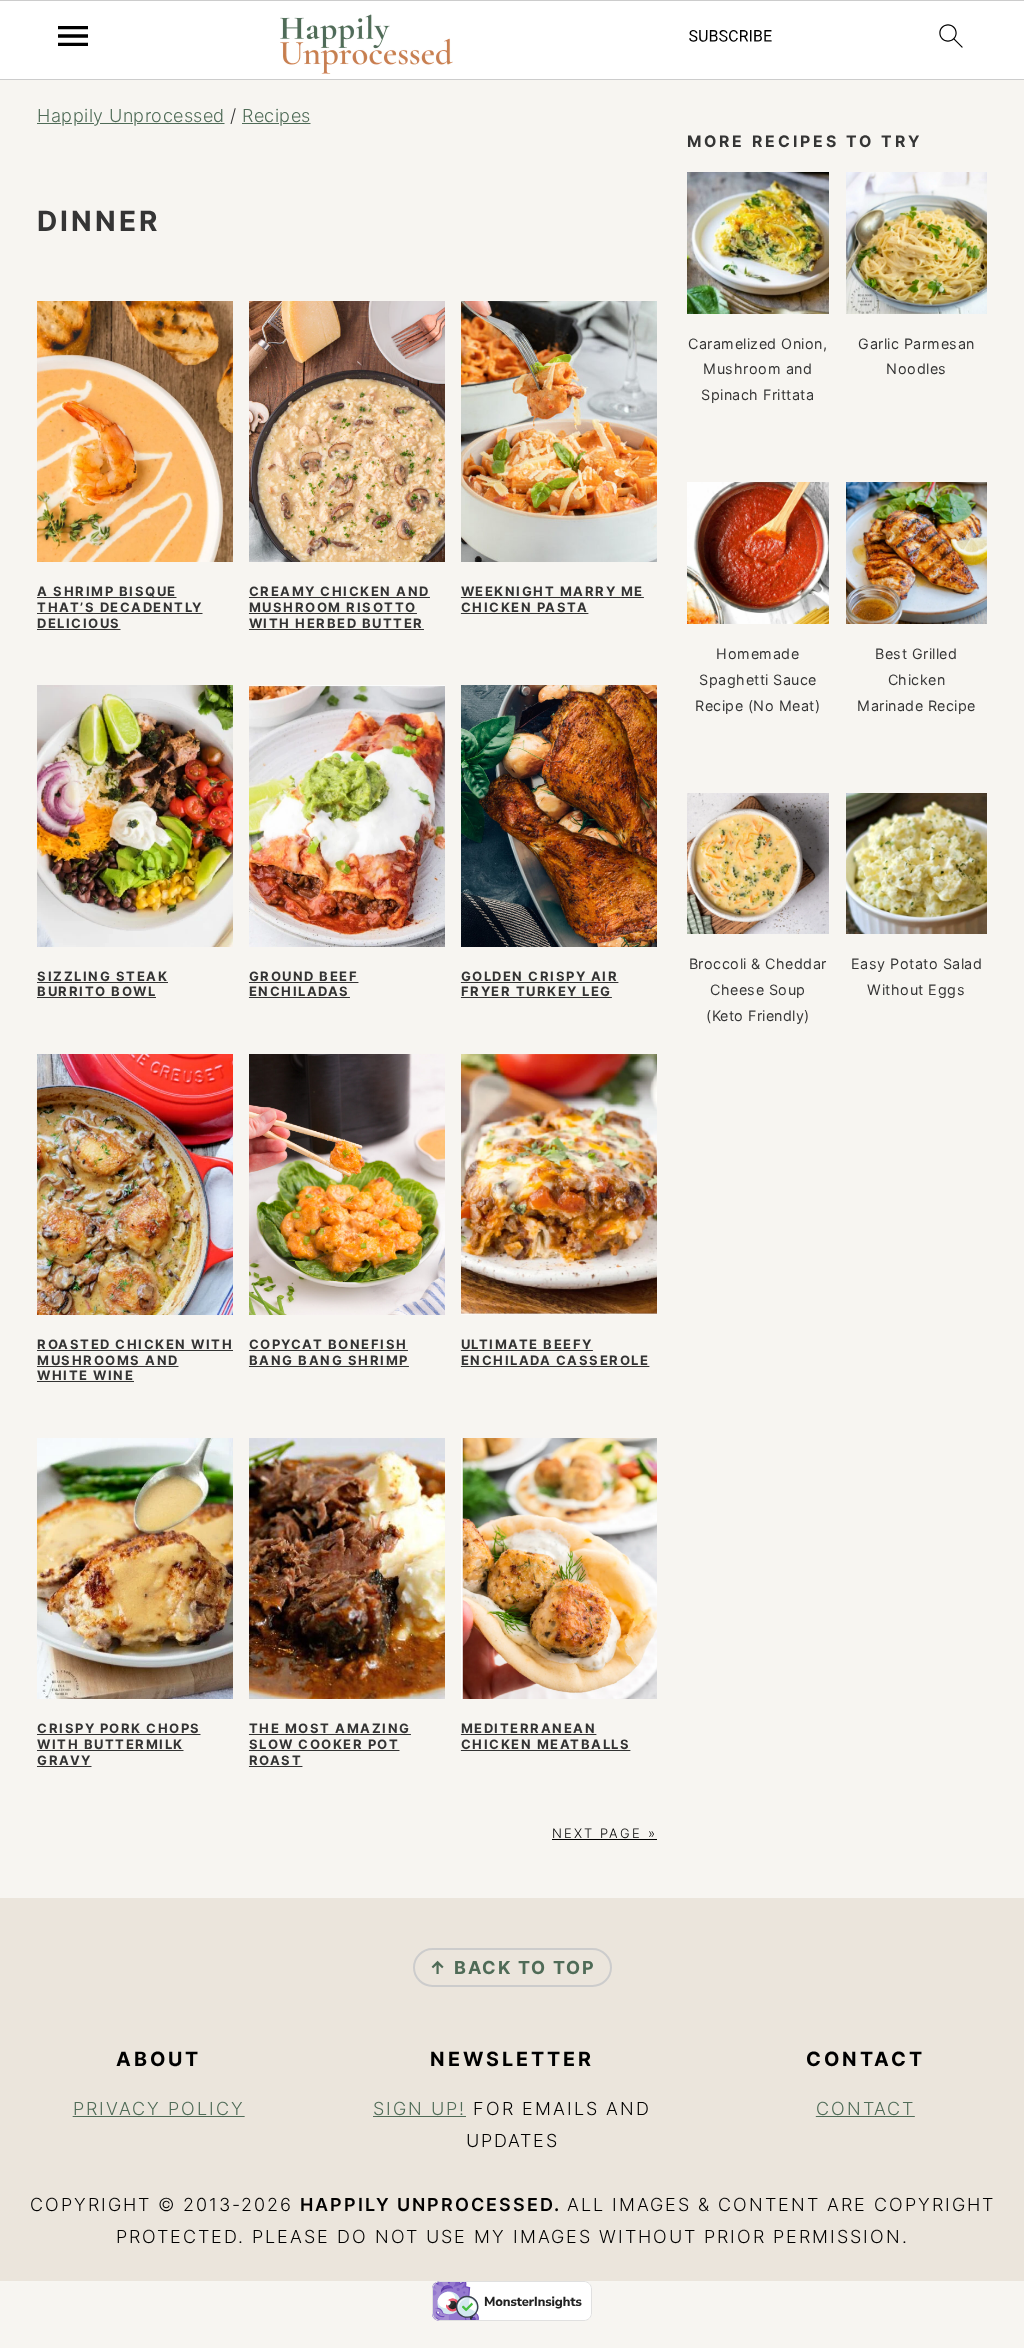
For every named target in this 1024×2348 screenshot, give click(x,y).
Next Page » (604, 1833)
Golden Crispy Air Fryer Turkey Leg (540, 984)
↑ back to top (512, 1967)
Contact (865, 2108)
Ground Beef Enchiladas (304, 984)
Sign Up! (419, 2108)
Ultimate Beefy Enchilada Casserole (555, 1352)
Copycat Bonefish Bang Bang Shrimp (329, 1352)
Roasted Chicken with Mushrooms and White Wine (135, 1359)
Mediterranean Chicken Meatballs (546, 1736)
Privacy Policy (159, 2108)
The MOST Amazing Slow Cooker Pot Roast (330, 1743)
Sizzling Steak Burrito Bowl (102, 984)
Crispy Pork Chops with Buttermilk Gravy (119, 1743)
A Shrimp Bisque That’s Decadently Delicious (120, 606)
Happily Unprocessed (131, 115)
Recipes (276, 115)
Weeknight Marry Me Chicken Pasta (552, 599)
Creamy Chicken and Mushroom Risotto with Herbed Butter (339, 606)
